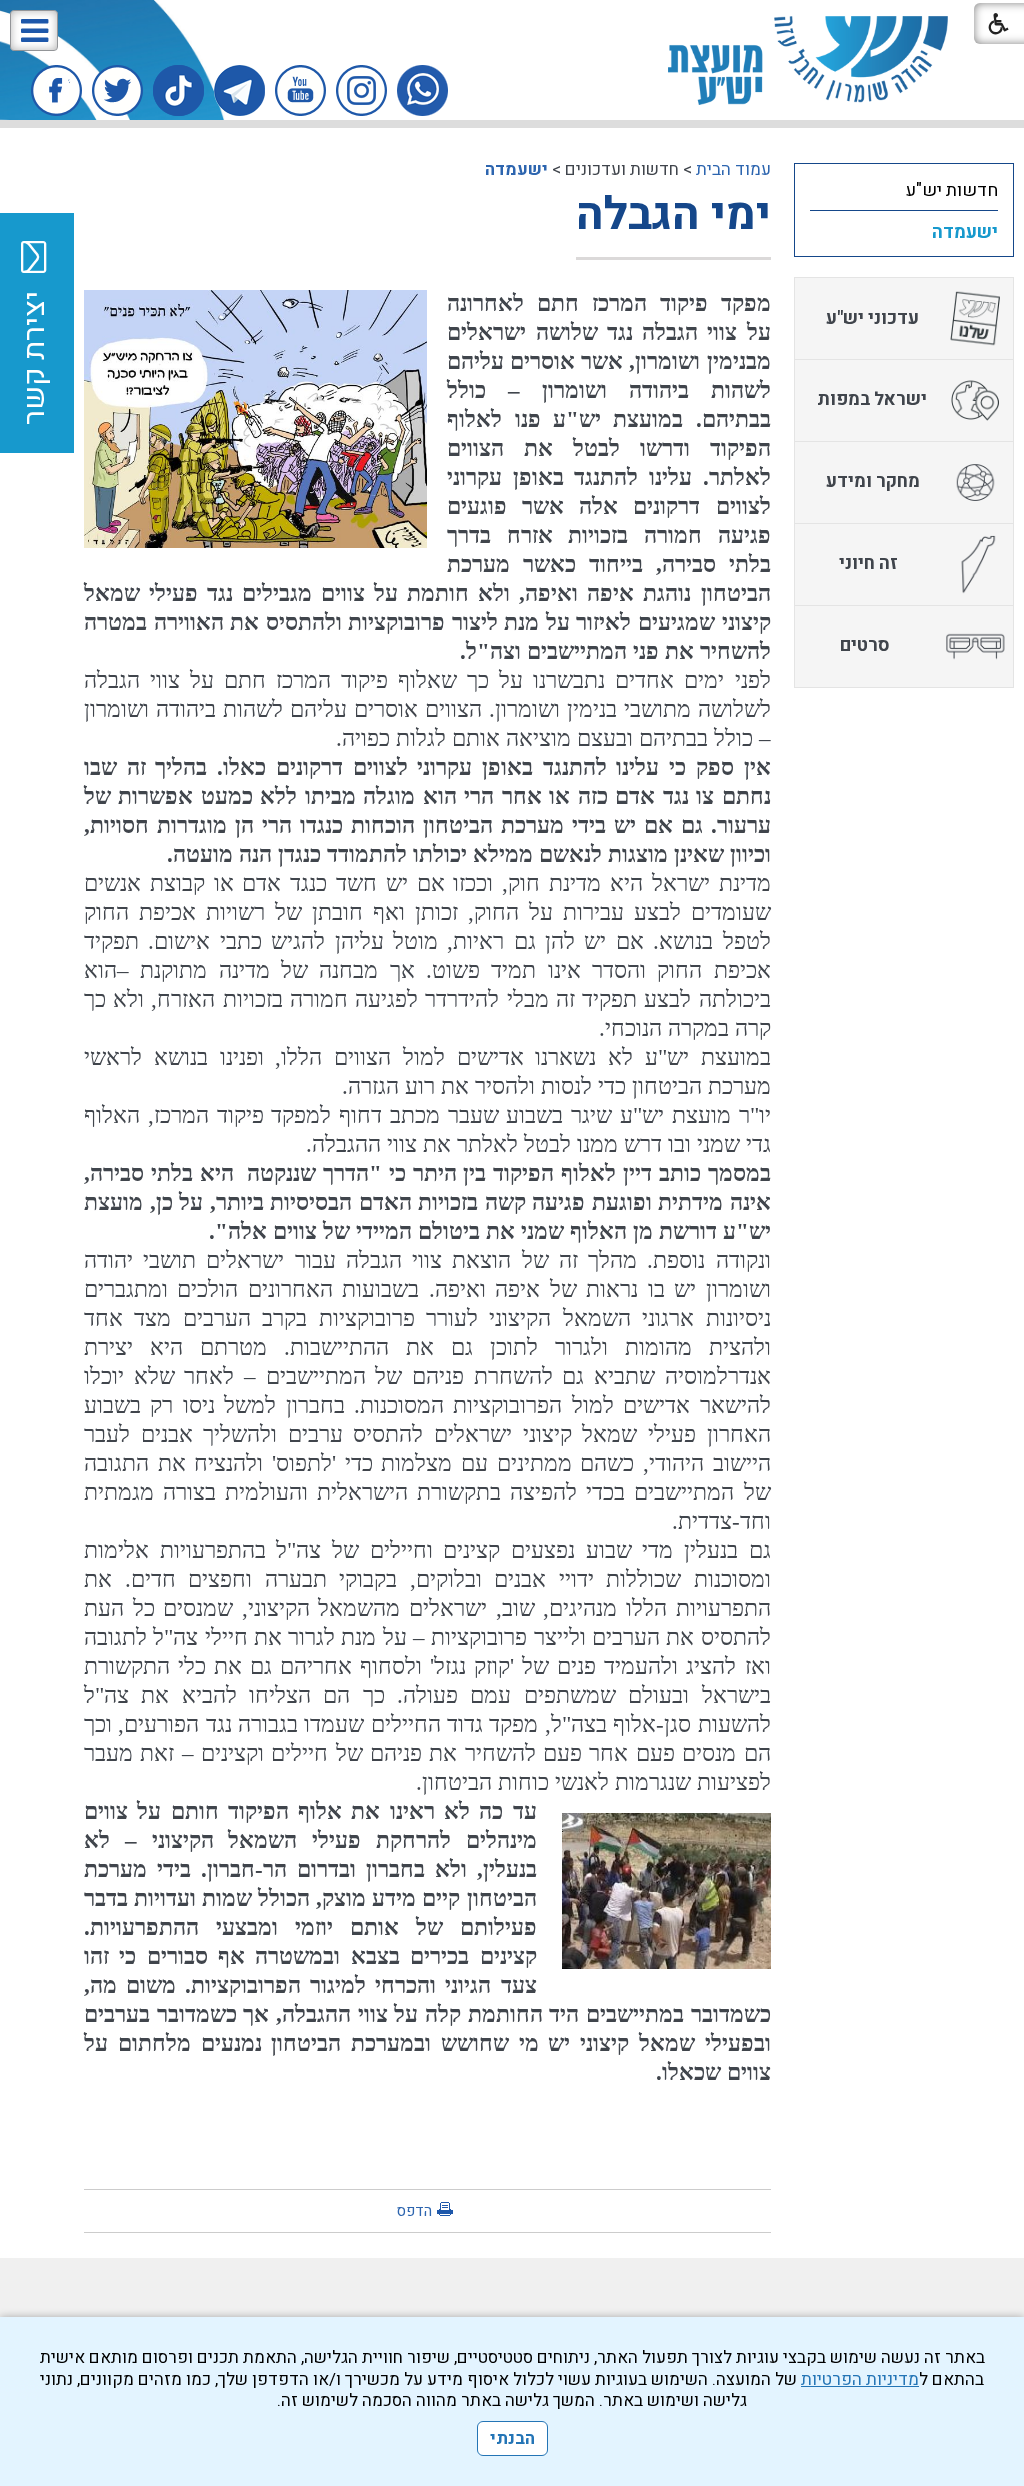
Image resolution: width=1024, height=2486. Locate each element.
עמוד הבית (733, 169)
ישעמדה (516, 169)
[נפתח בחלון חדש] (422, 90)
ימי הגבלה (673, 215)
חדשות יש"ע (952, 190)
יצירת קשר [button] (35, 358)
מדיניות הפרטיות (860, 2379)
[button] (34, 30)
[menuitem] (904, 190)
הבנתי (512, 2438)
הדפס (414, 2211)
